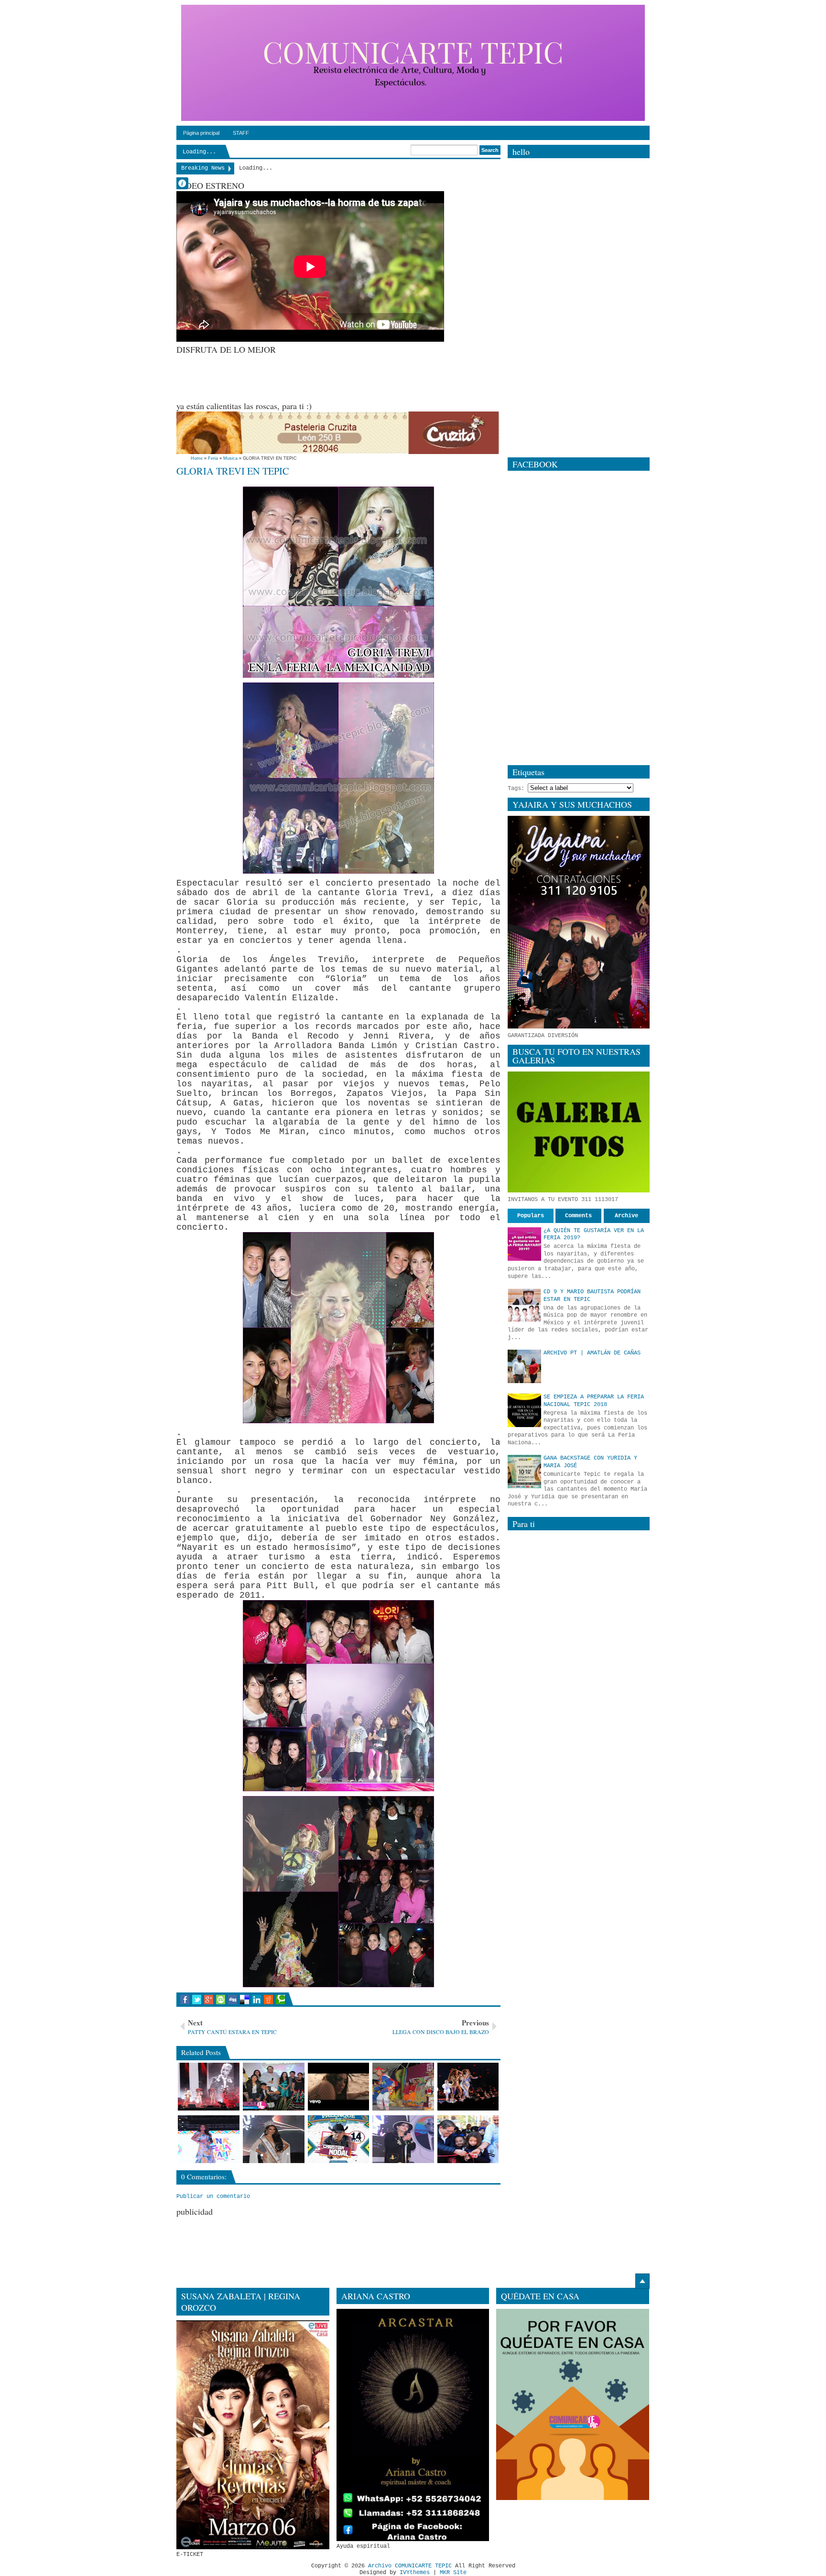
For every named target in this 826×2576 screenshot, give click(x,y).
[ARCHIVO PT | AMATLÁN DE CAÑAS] (524, 1366)
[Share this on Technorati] (280, 2000)
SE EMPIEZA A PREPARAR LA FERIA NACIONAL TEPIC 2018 (594, 1401)
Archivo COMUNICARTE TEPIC (410, 2566)
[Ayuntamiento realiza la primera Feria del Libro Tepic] (468, 2139)
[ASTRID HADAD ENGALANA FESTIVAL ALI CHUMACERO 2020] (403, 2139)
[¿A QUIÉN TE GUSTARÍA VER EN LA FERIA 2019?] (524, 1244)
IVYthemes (415, 2573)
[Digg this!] (233, 2000)
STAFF (241, 133)
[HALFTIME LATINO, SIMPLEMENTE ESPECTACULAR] (468, 2087)
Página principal (201, 133)
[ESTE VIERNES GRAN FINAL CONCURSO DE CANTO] (274, 2087)
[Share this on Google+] (209, 2000)
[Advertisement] (350, 377)
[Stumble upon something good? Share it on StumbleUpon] (221, 2000)
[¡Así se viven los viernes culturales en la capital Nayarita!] (403, 2087)
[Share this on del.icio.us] (245, 2000)
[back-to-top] (642, 2281)
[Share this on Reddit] (268, 2000)
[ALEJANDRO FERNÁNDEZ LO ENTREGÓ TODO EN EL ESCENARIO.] (209, 2087)
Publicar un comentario (213, 2197)
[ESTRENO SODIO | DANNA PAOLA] (339, 2087)
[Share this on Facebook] (185, 2000)
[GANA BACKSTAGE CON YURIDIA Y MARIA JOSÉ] (524, 1472)
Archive (626, 1216)
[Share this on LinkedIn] (256, 2000)
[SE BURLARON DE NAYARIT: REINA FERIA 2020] (209, 2139)
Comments (578, 1216)
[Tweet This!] (197, 2000)
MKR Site (453, 2573)
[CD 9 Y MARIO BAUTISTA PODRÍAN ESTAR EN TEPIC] (524, 1305)
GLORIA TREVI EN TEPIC (233, 471)
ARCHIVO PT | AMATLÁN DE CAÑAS (592, 1353)
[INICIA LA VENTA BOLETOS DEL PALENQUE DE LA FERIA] (339, 2139)
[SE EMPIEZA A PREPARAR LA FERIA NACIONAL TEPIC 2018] (524, 1410)
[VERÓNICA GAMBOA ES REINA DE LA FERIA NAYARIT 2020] (274, 2139)
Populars (531, 1216)
